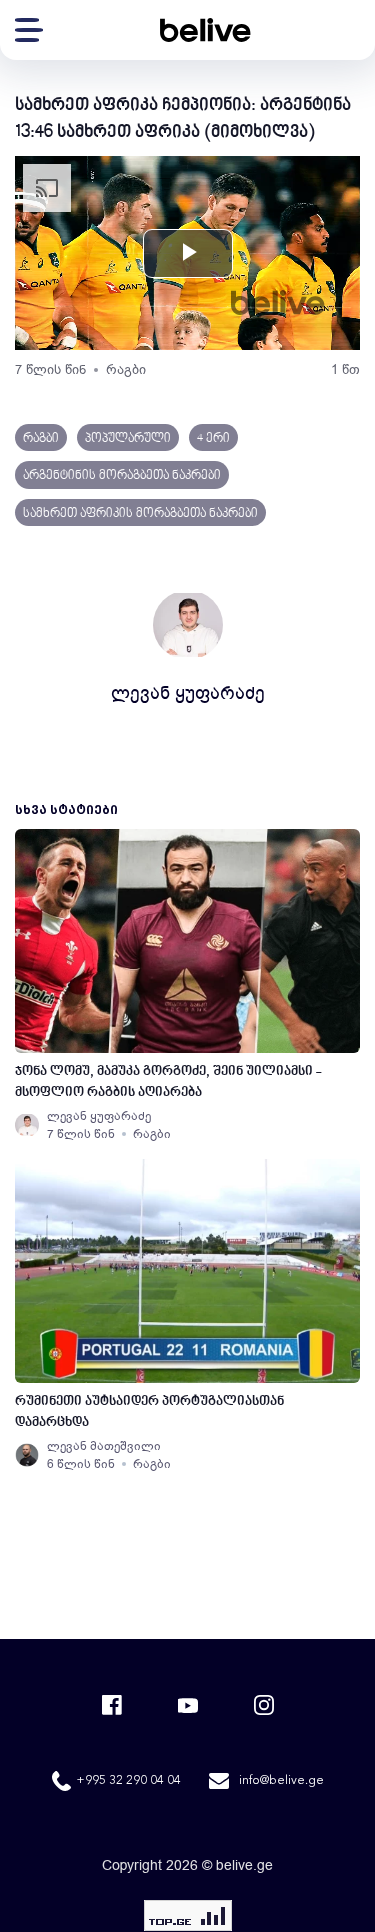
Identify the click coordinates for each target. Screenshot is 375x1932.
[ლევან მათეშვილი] (27, 1455)
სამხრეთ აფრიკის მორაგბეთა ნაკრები (140, 514)
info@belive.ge (281, 1781)
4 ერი (213, 439)
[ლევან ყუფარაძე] (27, 1125)
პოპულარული (128, 439)
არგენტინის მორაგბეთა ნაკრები (122, 476)
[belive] (205, 30)
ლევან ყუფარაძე (188, 693)
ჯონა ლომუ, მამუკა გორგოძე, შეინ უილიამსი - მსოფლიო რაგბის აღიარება (168, 1082)
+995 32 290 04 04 (128, 1781)
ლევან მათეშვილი (104, 1446)
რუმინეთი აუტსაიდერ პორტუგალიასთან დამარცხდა (149, 1412)
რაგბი (126, 369)
